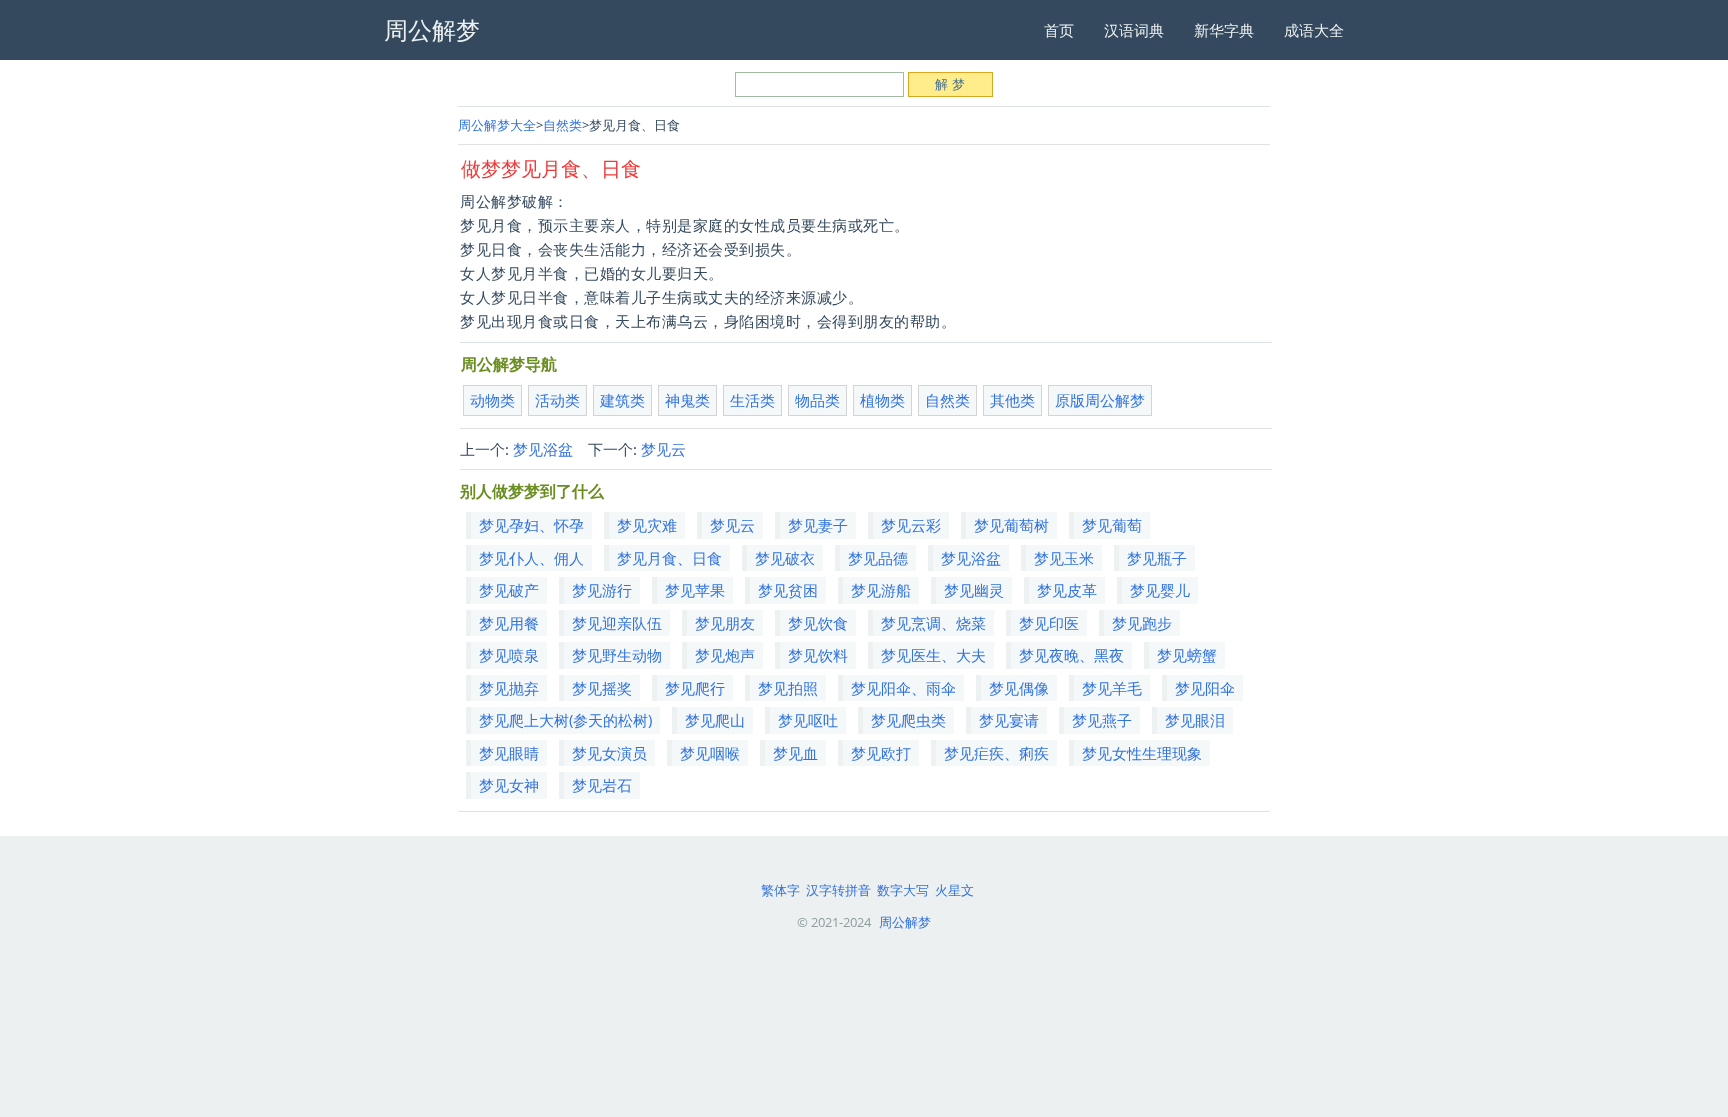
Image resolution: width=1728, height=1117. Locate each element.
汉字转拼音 (838, 890)
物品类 (817, 400)
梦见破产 (509, 590)
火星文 (954, 890)
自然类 (562, 125)
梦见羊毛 (1112, 688)
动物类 (492, 400)
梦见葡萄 (1112, 525)
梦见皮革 (1067, 590)
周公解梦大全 (497, 125)
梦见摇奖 (602, 688)
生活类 (752, 400)
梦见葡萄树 (1011, 525)
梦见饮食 (818, 623)
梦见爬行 (695, 688)
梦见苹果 (695, 590)
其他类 (1012, 400)
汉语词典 (1134, 30)
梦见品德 (878, 558)
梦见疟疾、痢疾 (996, 753)
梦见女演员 (609, 753)
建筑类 (622, 400)
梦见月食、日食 (669, 558)
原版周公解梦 (1100, 400)
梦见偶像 (1019, 688)
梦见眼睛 (509, 753)
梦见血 (795, 753)
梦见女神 (509, 785)
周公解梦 (905, 922)
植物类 (882, 400)
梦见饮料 (818, 655)
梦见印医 (1049, 623)
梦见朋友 (725, 623)
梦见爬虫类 (908, 720)
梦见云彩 (911, 525)
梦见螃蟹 (1187, 655)
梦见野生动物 (617, 655)
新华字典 (1224, 30)
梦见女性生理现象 (1142, 753)
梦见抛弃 (509, 688)
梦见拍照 (788, 688)
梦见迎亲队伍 (617, 623)
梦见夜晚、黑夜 (1071, 655)
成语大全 (1314, 30)
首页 (1059, 30)
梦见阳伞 (1205, 688)
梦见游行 (602, 590)
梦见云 (663, 449)
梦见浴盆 (543, 449)
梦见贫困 (788, 590)
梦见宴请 (1009, 720)
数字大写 (903, 890)
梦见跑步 (1142, 623)
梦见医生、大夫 (933, 655)
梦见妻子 (818, 525)
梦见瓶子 (1157, 558)
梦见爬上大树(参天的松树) (565, 720)
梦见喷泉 (509, 655)
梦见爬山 (715, 720)
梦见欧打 (881, 753)
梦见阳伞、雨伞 (903, 688)
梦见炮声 (725, 655)
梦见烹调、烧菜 (933, 623)
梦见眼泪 (1195, 720)
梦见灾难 (647, 525)
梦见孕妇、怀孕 (531, 525)
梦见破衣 (785, 558)
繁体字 (780, 890)
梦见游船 (881, 590)
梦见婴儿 (1160, 590)
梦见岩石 (602, 785)
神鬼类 (687, 400)
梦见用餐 (509, 623)
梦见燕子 (1102, 720)
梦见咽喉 (710, 753)
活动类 (557, 400)
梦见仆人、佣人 (531, 558)
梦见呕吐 (808, 720)
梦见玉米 (1064, 558)
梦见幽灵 (974, 590)
